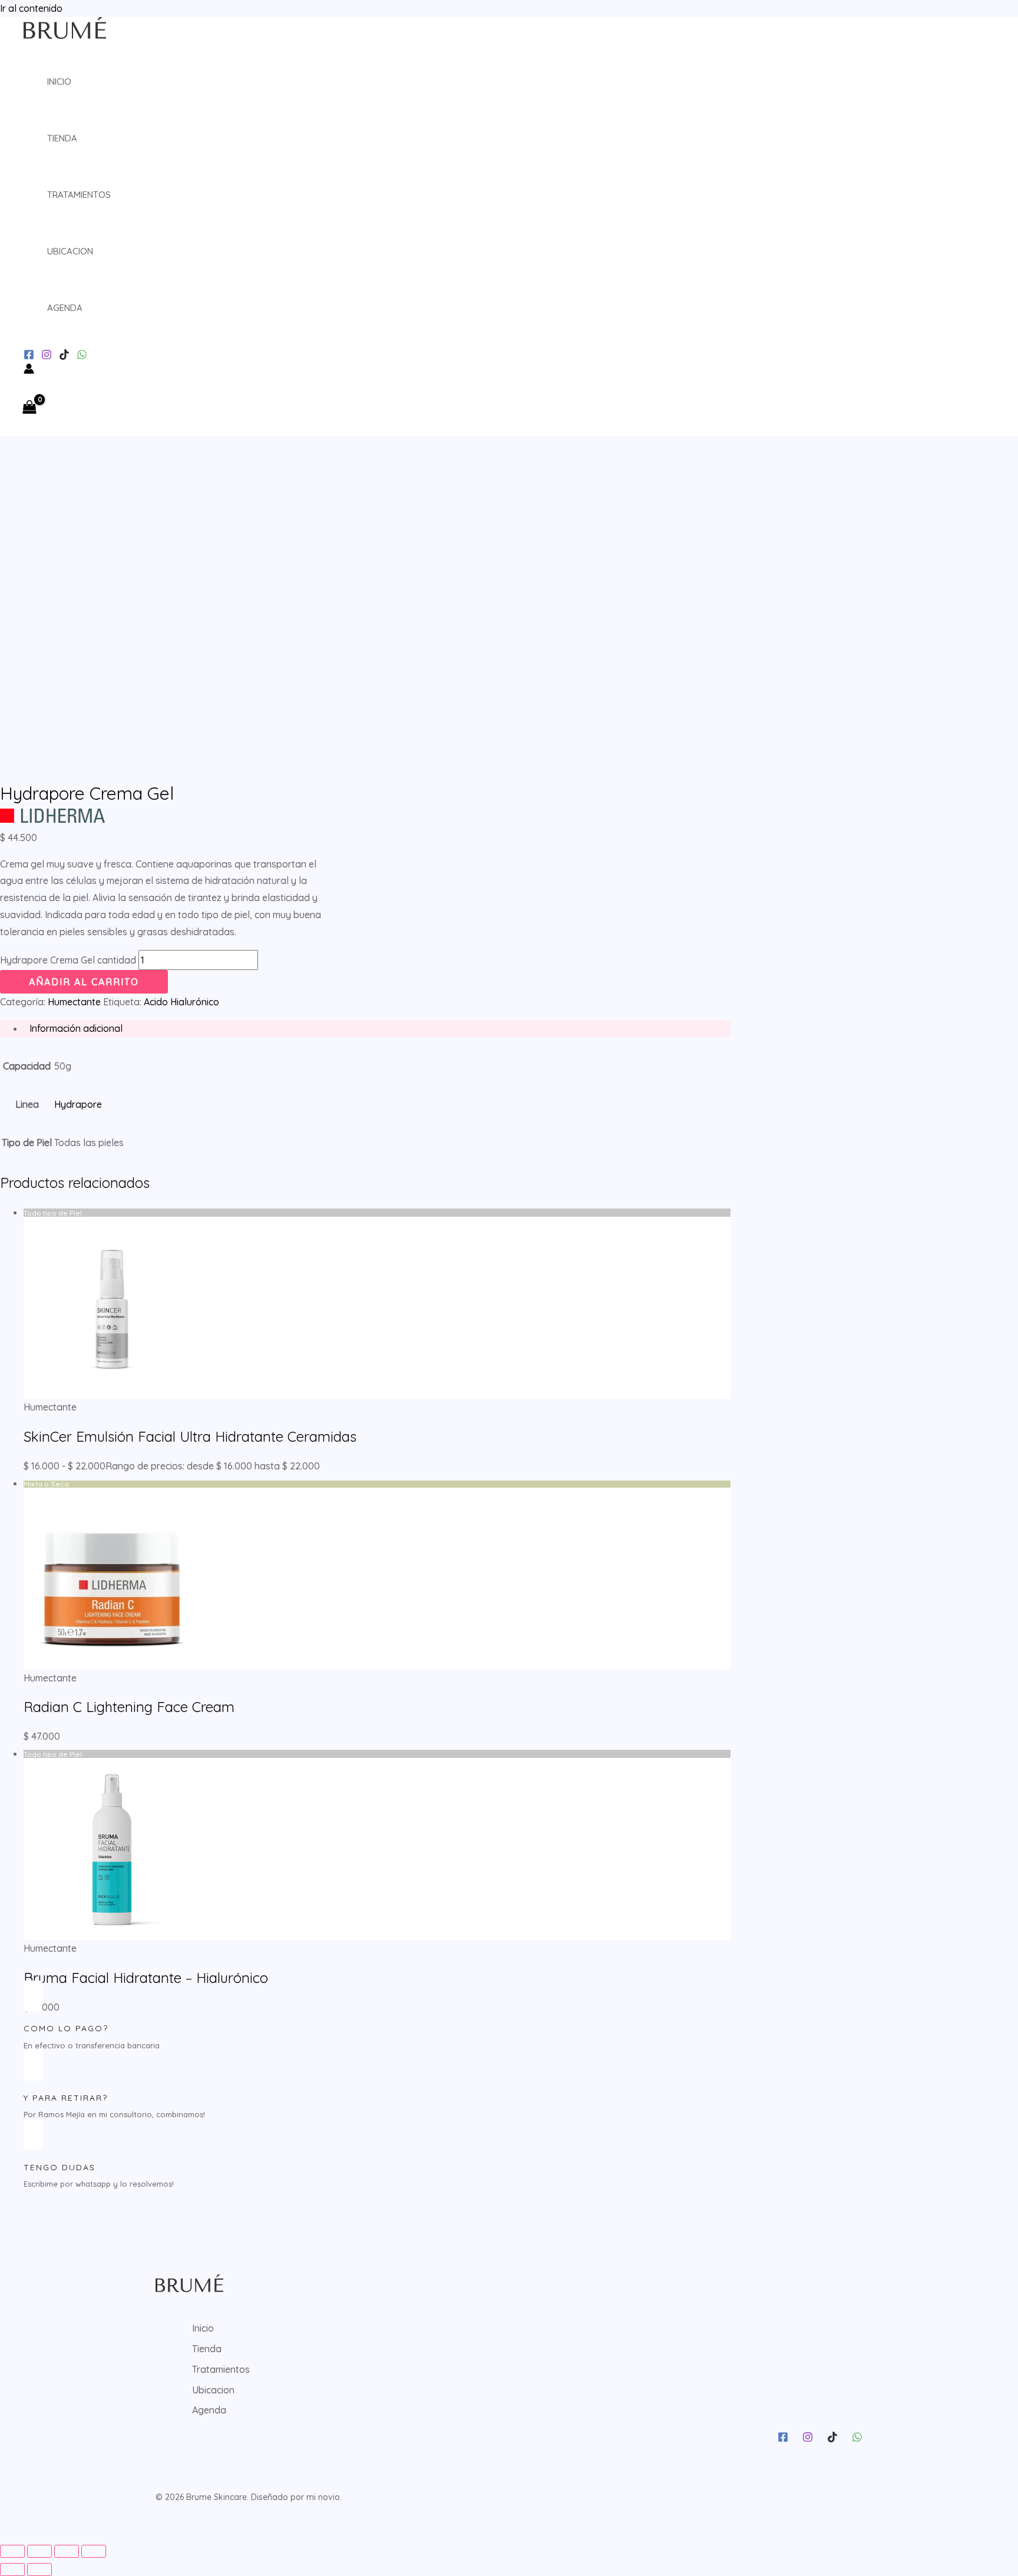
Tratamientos (79, 195)
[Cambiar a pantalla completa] (39, 2551)
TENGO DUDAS (60, 2167)
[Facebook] (783, 2439)
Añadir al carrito (84, 982)
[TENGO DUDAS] (33, 2134)
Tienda (62, 138)
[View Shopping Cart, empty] (33, 408)
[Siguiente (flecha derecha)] (39, 2570)
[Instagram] (29, 356)
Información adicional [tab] (76, 1028)
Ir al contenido (31, 8)
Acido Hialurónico (181, 1002)
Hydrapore (78, 1104)
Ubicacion (70, 251)
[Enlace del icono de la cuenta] (29, 371)
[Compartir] (67, 2551)
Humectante (74, 1002)
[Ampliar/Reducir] (12, 2551)
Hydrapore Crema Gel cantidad (68, 960)
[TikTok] (64, 356)
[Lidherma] (52, 819)
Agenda (65, 308)
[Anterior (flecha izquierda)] (12, 2570)
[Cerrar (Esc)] (94, 2551)
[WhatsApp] (82, 356)
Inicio (59, 82)
